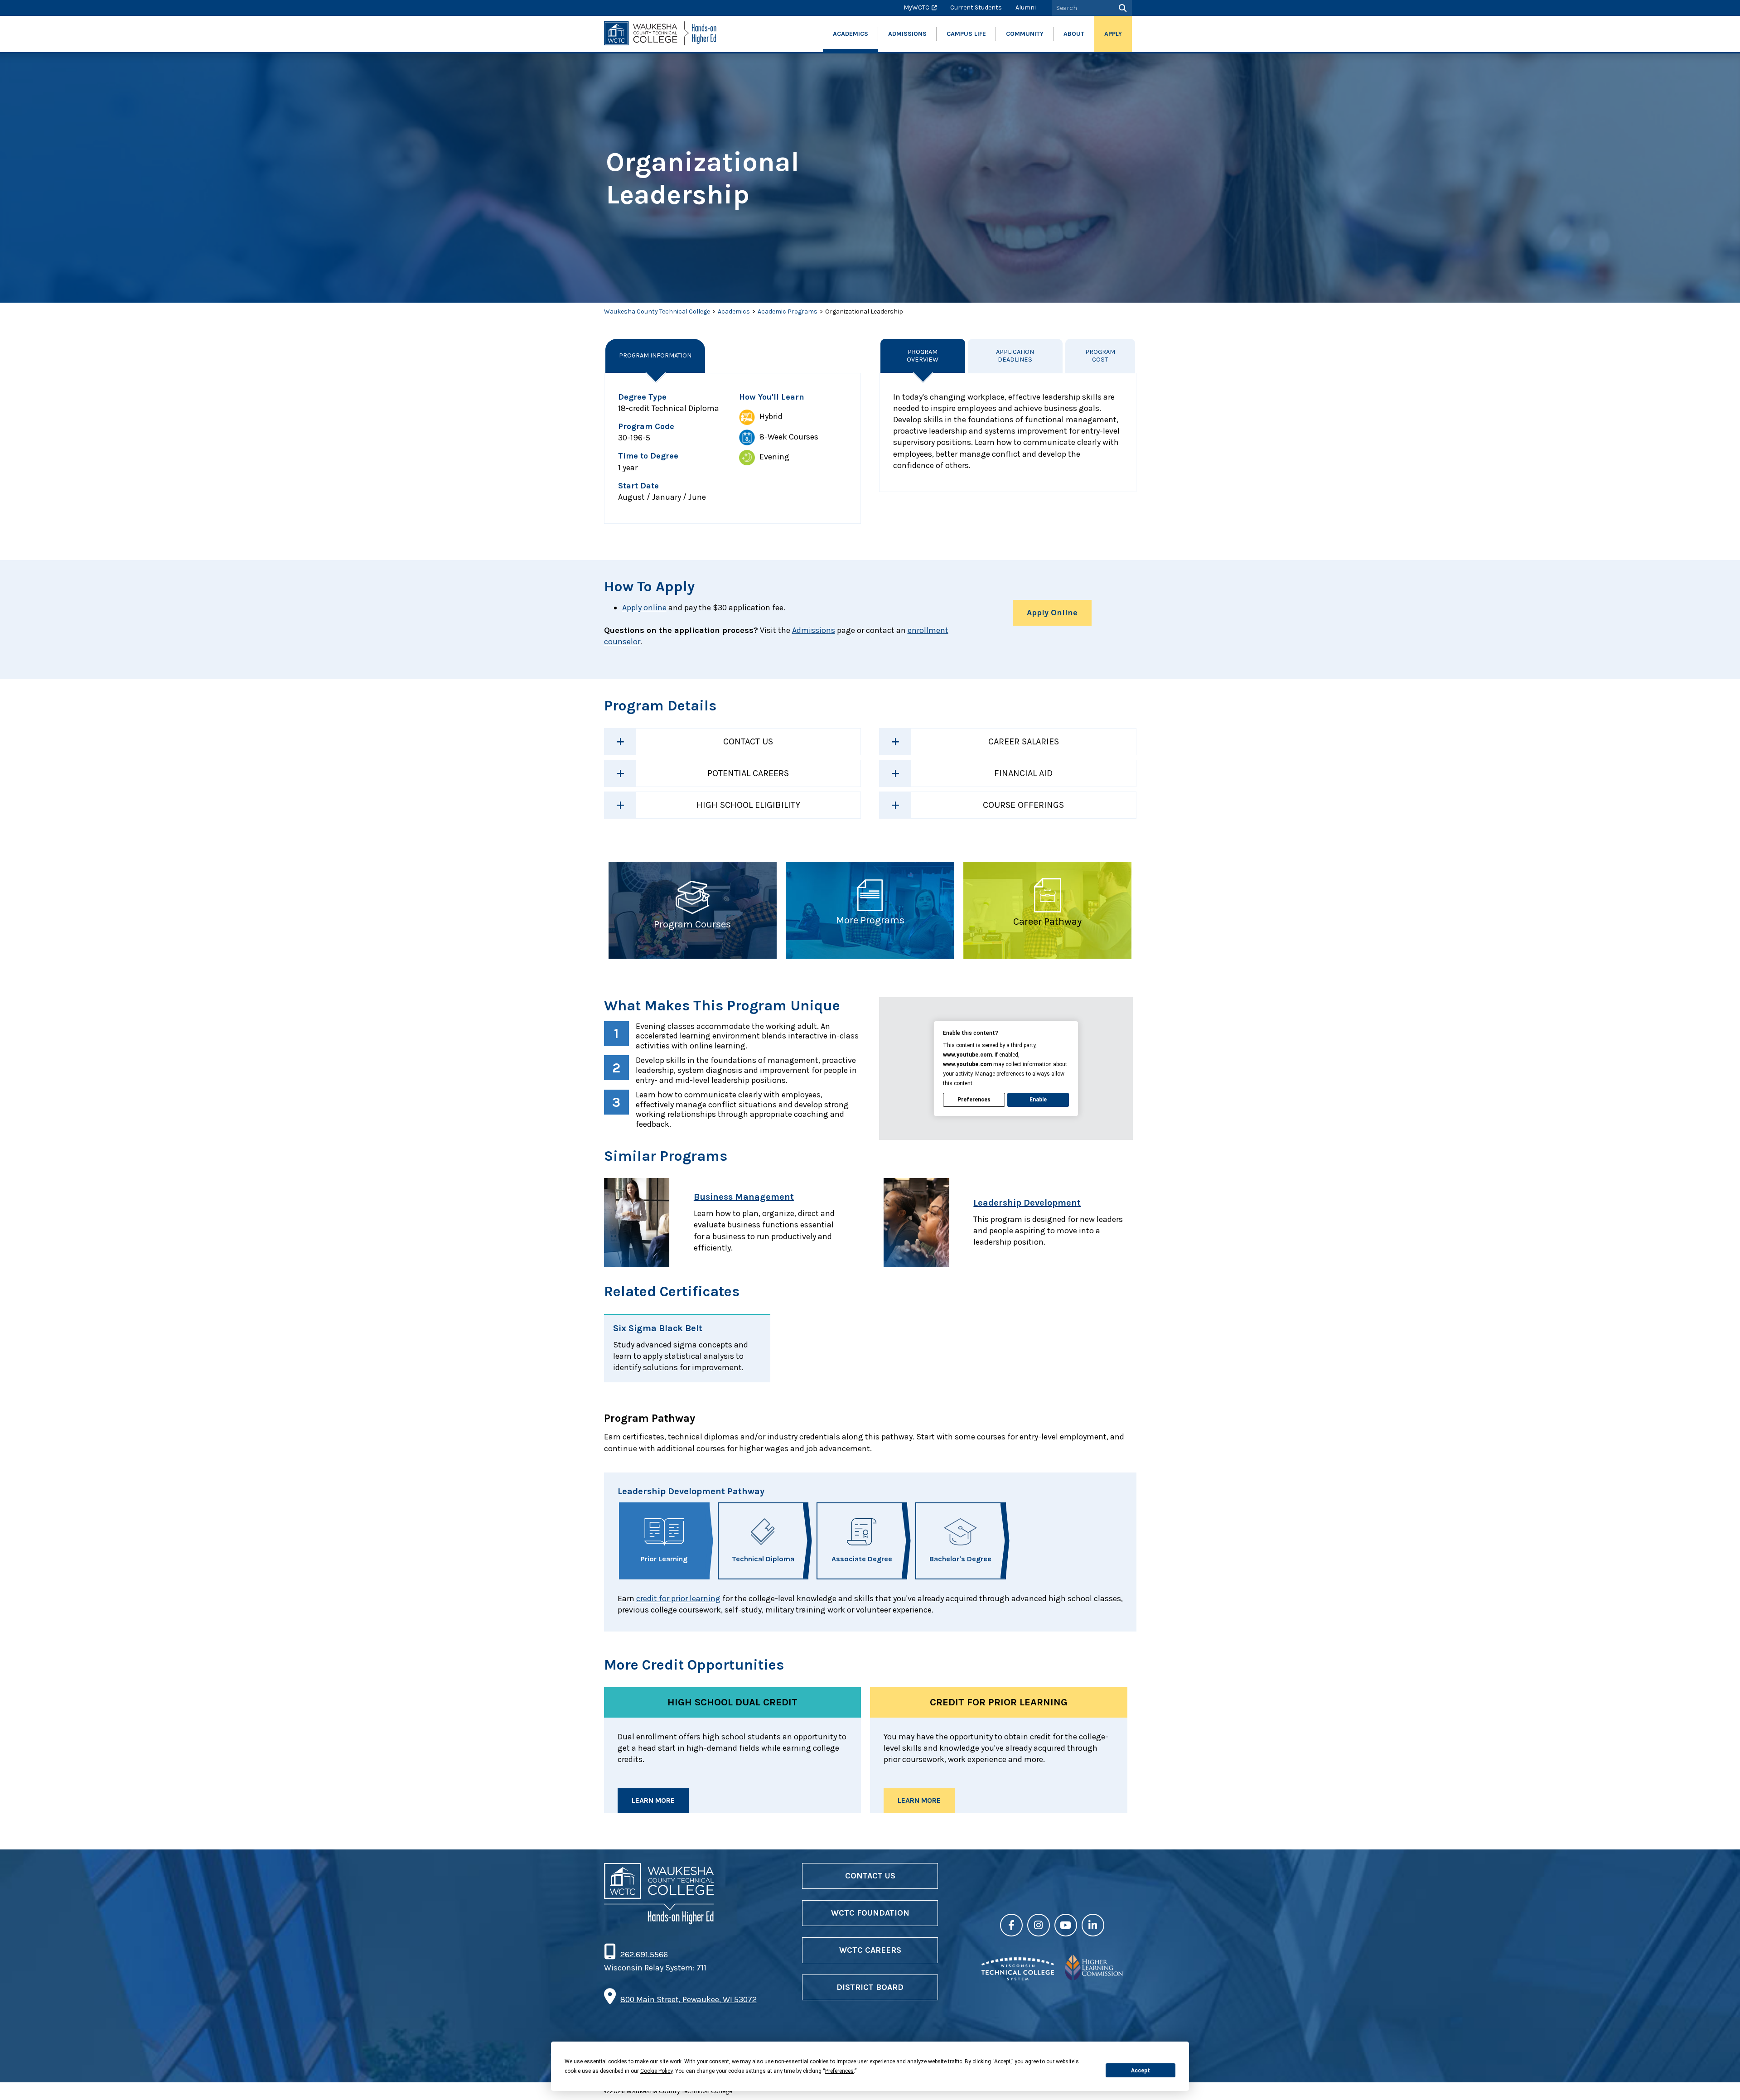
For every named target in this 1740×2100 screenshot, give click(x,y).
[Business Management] (644, 1223)
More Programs (870, 920)
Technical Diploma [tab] (763, 1559)
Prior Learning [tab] (664, 1559)
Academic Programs (788, 311)
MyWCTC (916, 7)
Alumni (1026, 7)
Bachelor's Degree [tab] (960, 1559)
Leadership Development (1027, 1203)
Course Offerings (1023, 805)
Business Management (744, 1197)
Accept (1141, 2071)
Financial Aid (1023, 773)
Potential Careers (748, 773)
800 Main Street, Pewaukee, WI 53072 (689, 1999)
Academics (734, 311)
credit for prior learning (678, 1598)
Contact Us (748, 741)
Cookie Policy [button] (656, 2071)
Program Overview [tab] (923, 356)
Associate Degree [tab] (862, 1559)
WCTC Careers (870, 1950)
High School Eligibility (748, 805)
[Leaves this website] (1018, 1978)
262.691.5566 (644, 1955)
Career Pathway (1047, 922)
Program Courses (692, 924)
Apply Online (1052, 613)
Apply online (644, 608)
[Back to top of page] (1721, 2079)
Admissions (814, 630)
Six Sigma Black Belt (658, 1328)
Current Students (976, 7)
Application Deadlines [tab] (1015, 356)
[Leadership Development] (924, 1223)
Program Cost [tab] (1100, 356)
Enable (1038, 1100)
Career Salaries (1024, 741)
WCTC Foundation (870, 1913)
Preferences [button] (839, 2071)
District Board (870, 1987)
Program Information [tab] (655, 355)
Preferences (974, 1100)
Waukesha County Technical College (657, 311)
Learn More (653, 1800)
